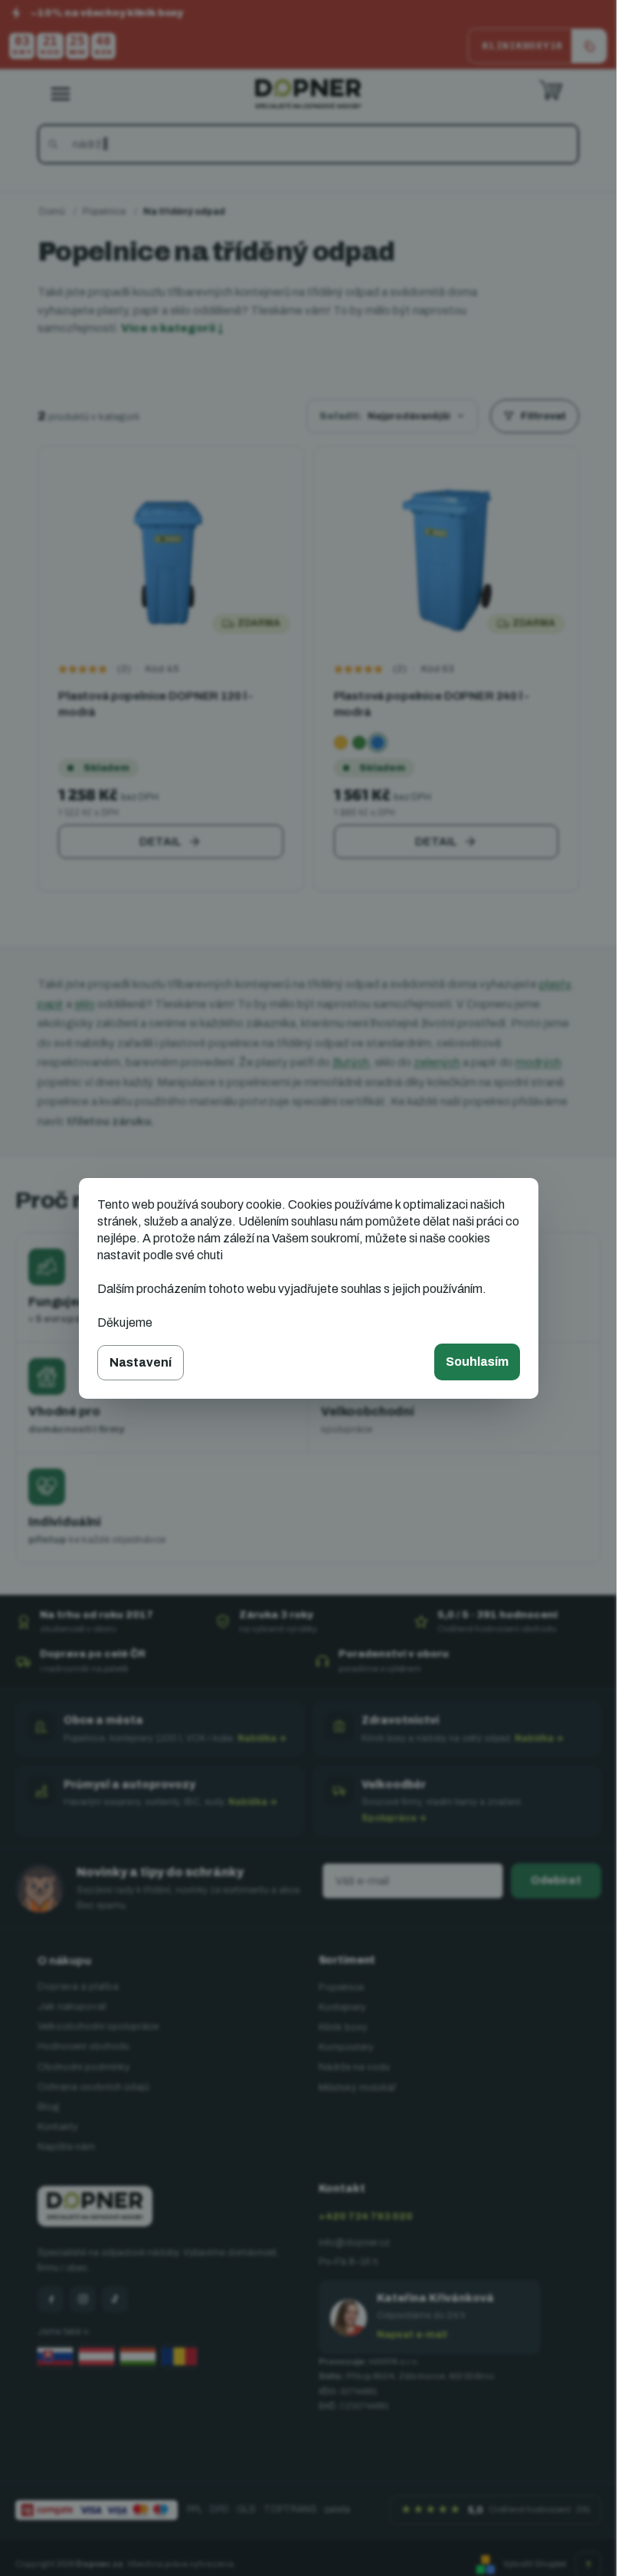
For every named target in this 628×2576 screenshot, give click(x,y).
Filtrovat (543, 416)
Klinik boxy (343, 2027)
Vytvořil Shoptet (535, 2564)
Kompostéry (346, 2047)
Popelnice (341, 1987)
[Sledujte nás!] (51, 2299)
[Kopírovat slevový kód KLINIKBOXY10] (589, 46)
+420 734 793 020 (366, 2217)
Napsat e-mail (412, 2335)
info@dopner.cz (354, 2243)
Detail (160, 842)
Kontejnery (342, 2007)
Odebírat (556, 1880)
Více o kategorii (172, 328)
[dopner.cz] (83, 2299)
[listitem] (341, 743)
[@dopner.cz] (115, 2299)
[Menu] (61, 94)
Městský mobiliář (357, 2088)
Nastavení (141, 1362)
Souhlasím (477, 1362)
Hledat (56, 144)
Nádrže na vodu (354, 2067)
